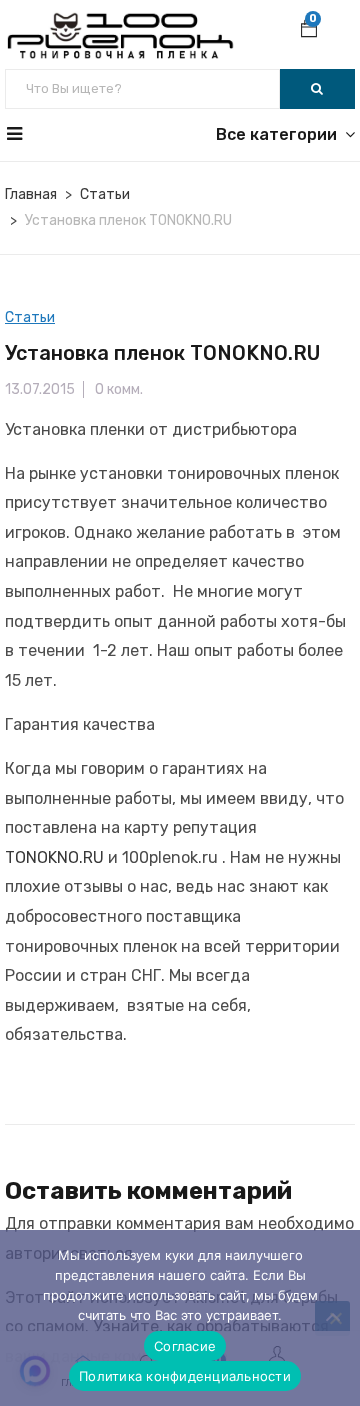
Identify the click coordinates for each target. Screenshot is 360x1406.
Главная (31, 194)
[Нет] (335, 1318)
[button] (309, 31)
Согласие (185, 1346)
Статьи (105, 194)
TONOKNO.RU (54, 857)
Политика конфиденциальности (185, 1376)
